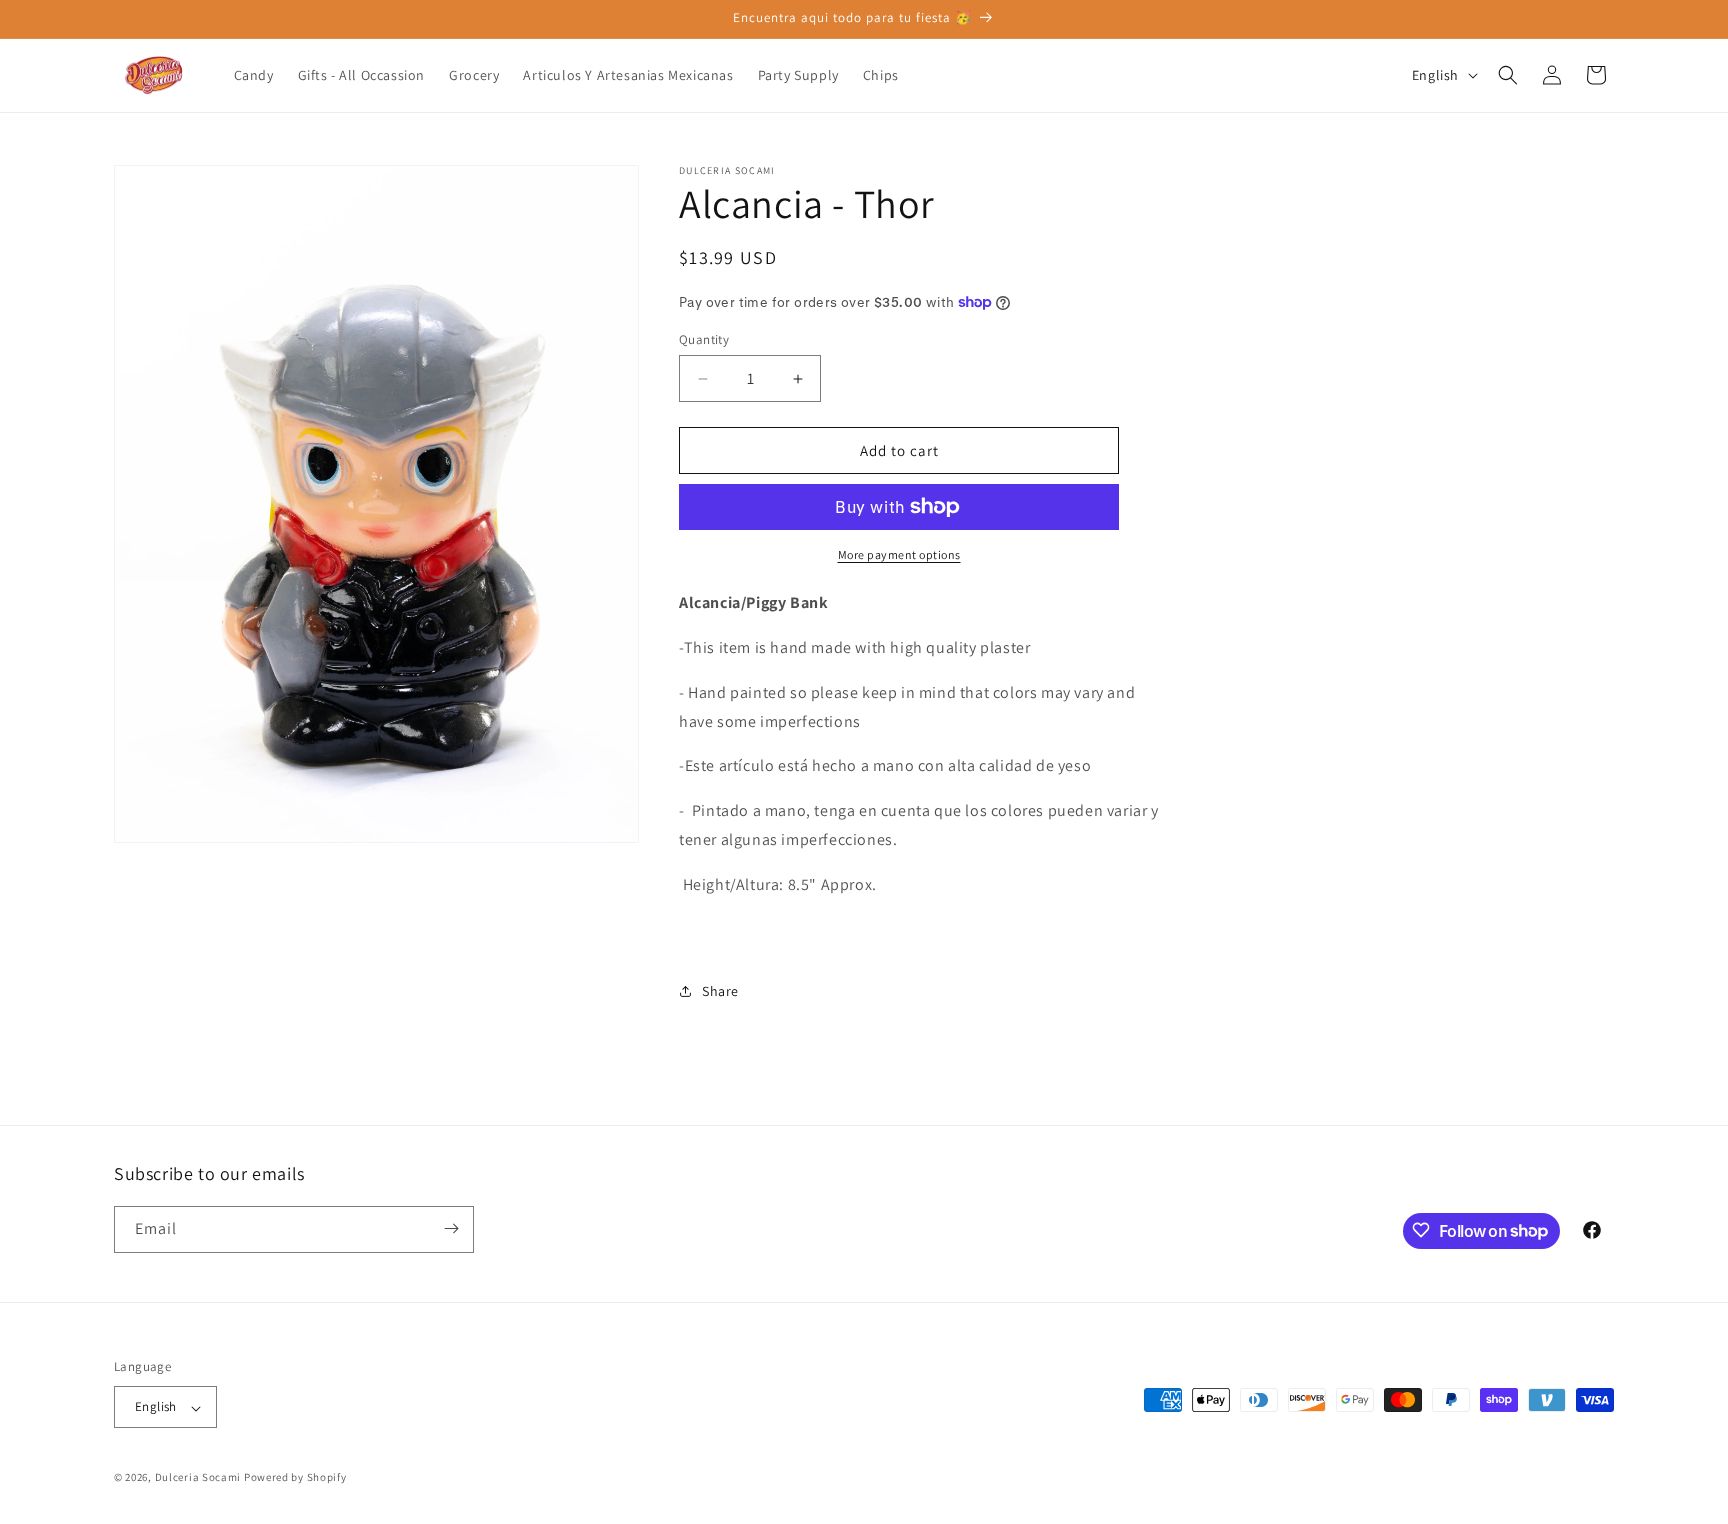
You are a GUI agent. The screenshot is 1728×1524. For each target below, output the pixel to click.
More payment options (899, 554)
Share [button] (720, 991)
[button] (1508, 75)
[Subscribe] (451, 1228)
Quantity (704, 339)
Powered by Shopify (295, 1478)
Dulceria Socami (198, 1478)
